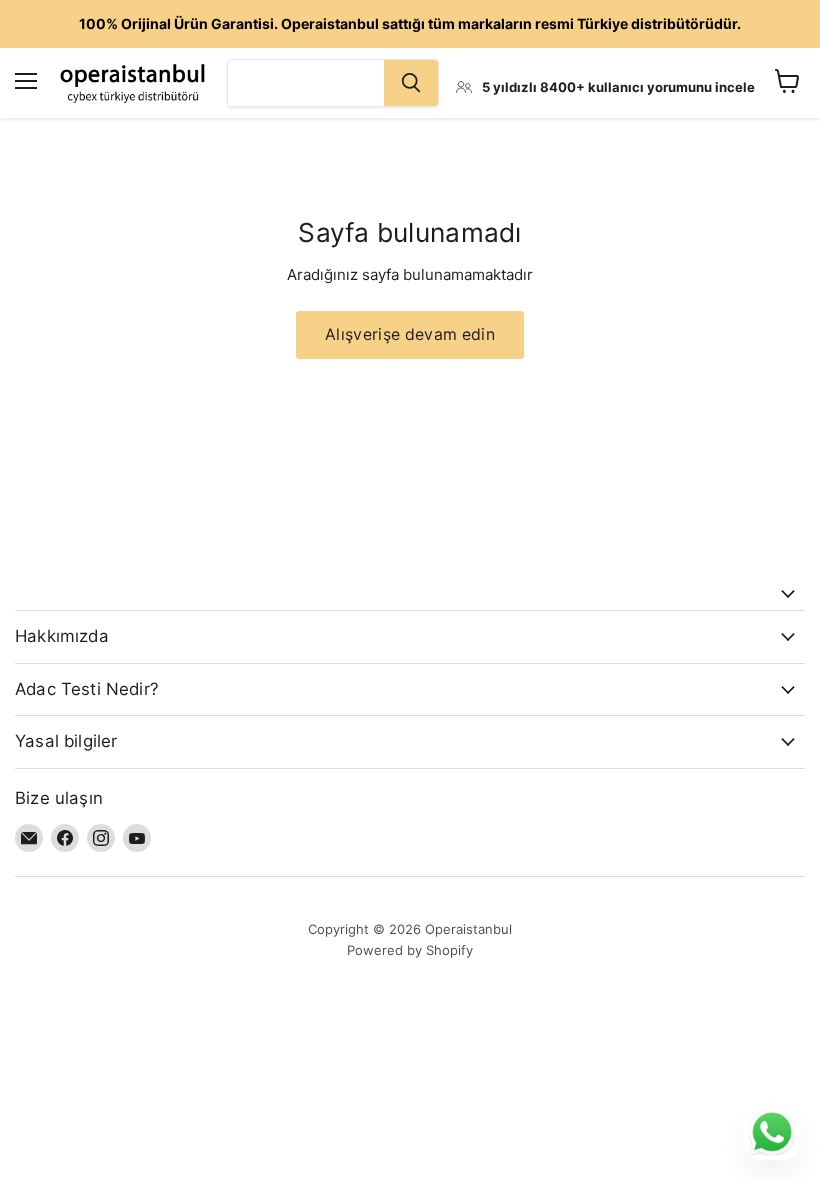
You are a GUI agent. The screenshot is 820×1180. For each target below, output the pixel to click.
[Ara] (411, 83)
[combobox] (306, 83)
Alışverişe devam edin (410, 334)
